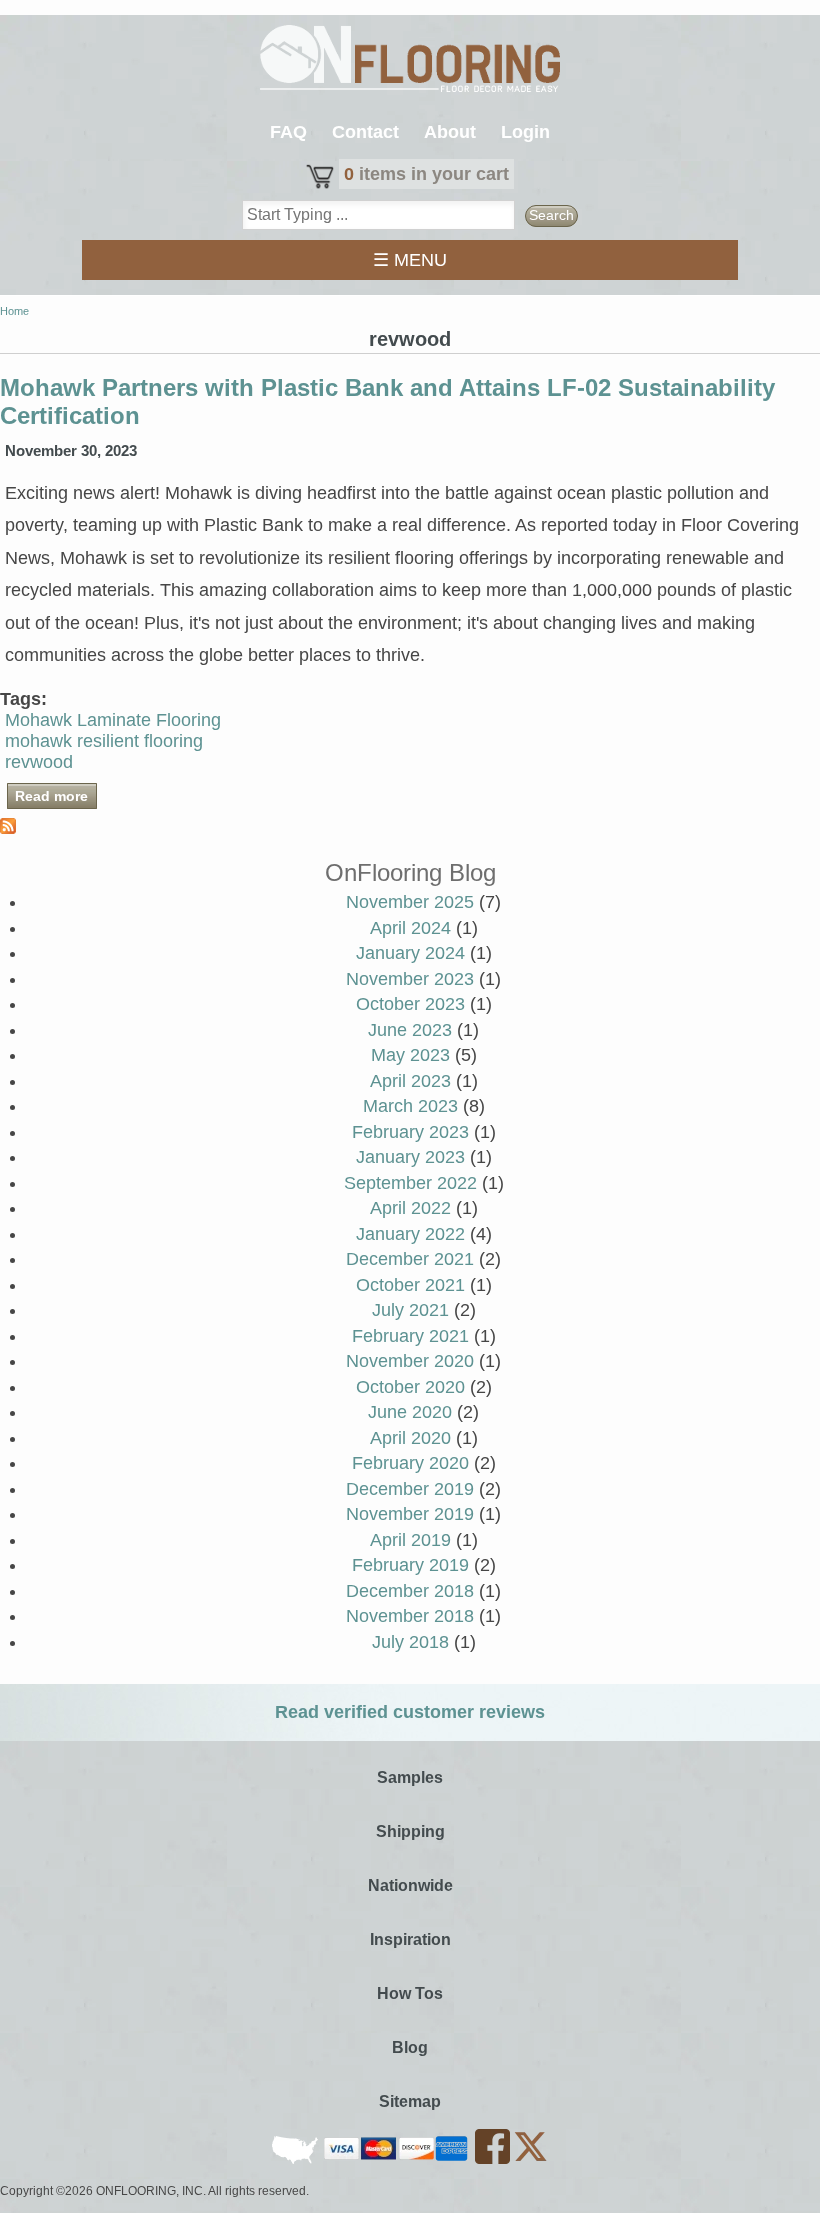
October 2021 (410, 1285)
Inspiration (410, 1939)
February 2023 (410, 1132)
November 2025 (410, 902)
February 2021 (410, 1336)
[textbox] (379, 215)
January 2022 (410, 1234)
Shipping (410, 1831)
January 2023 (410, 1157)
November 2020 (410, 1361)
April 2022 (410, 1208)
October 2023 (410, 1004)
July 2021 (410, 1310)
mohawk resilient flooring (104, 741)
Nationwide (410, 1885)
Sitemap (410, 2101)
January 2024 (410, 953)
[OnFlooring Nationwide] (296, 2160)
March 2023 (410, 1106)
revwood (39, 762)
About (450, 132)
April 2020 (410, 1438)
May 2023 (410, 1055)
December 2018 (410, 1591)
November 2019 (410, 1514)
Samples (410, 1777)
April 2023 (410, 1081)
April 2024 (410, 928)
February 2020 (410, 1463)
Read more (55, 796)
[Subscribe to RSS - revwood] (8, 828)
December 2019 (410, 1489)
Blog (410, 2047)
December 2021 (410, 1259)
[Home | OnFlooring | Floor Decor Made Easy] (410, 61)
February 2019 (410, 1565)
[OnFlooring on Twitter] (530, 2160)
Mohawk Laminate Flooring (113, 720)
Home (14, 311)
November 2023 (410, 979)
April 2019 (410, 1540)
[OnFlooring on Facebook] (494, 2160)
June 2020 (410, 1412)
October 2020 (410, 1387)
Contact (365, 132)
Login (525, 132)
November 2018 (410, 1616)
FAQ (288, 132)
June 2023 (410, 1030)
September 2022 (410, 1183)
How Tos (410, 1993)
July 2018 (410, 1642)
